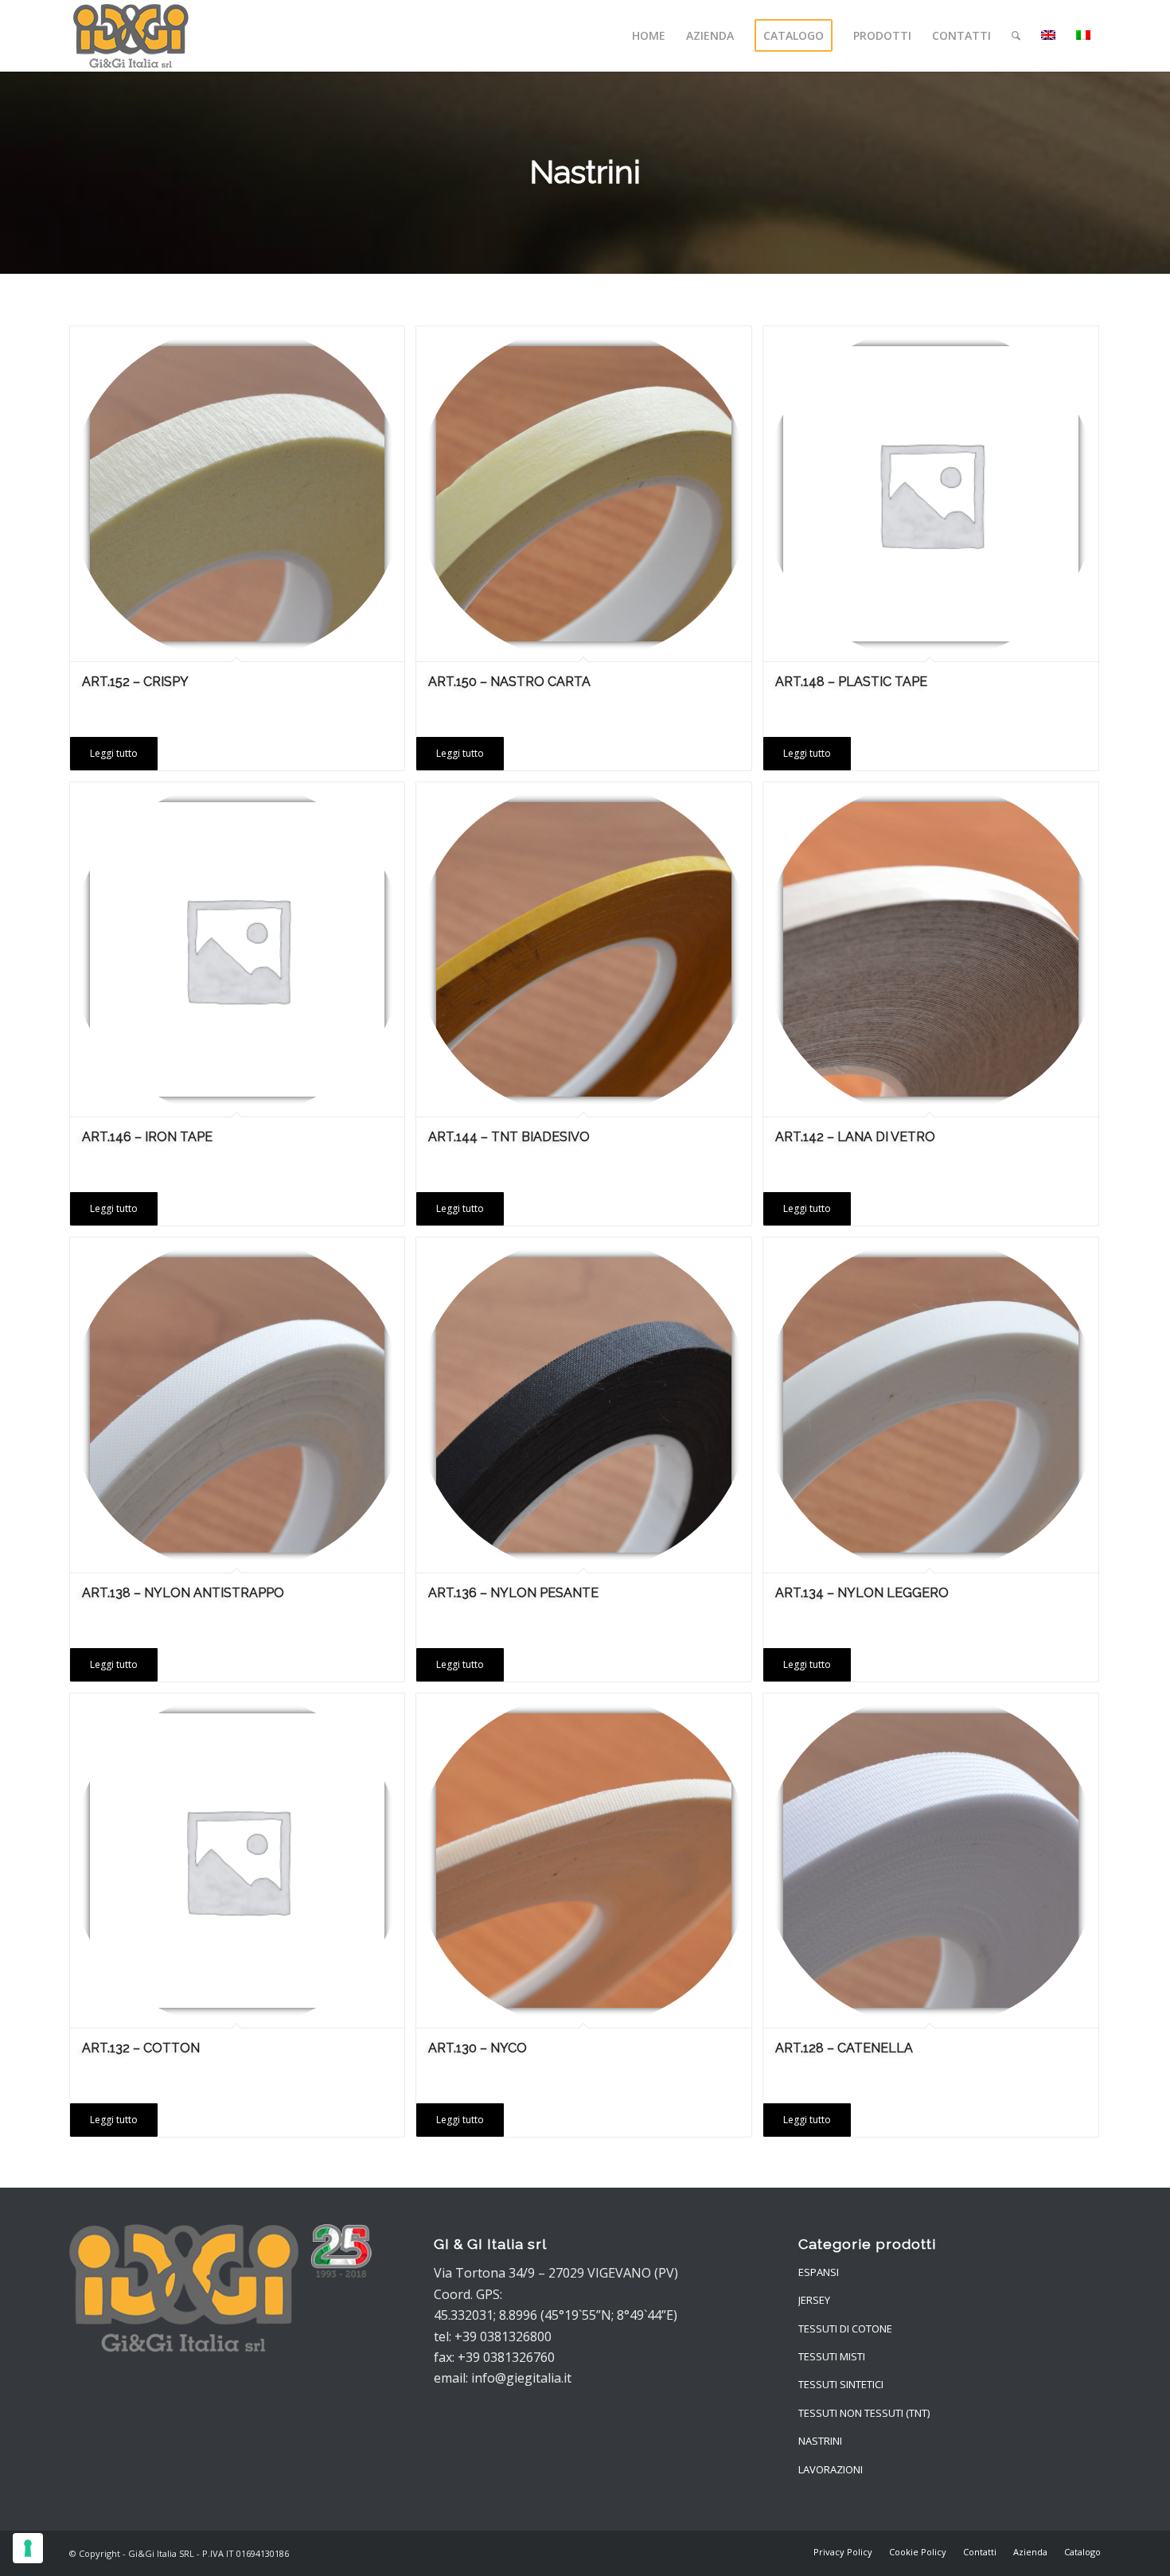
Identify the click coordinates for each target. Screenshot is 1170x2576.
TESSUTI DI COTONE (845, 2329)
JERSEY (814, 2300)
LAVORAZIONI (831, 2469)
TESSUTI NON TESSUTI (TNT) (864, 2413)
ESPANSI (819, 2272)
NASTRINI (820, 2441)
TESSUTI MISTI (832, 2356)
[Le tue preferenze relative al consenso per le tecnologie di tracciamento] (28, 2548)
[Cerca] (1016, 36)
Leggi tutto (114, 753)
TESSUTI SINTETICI (841, 2384)
